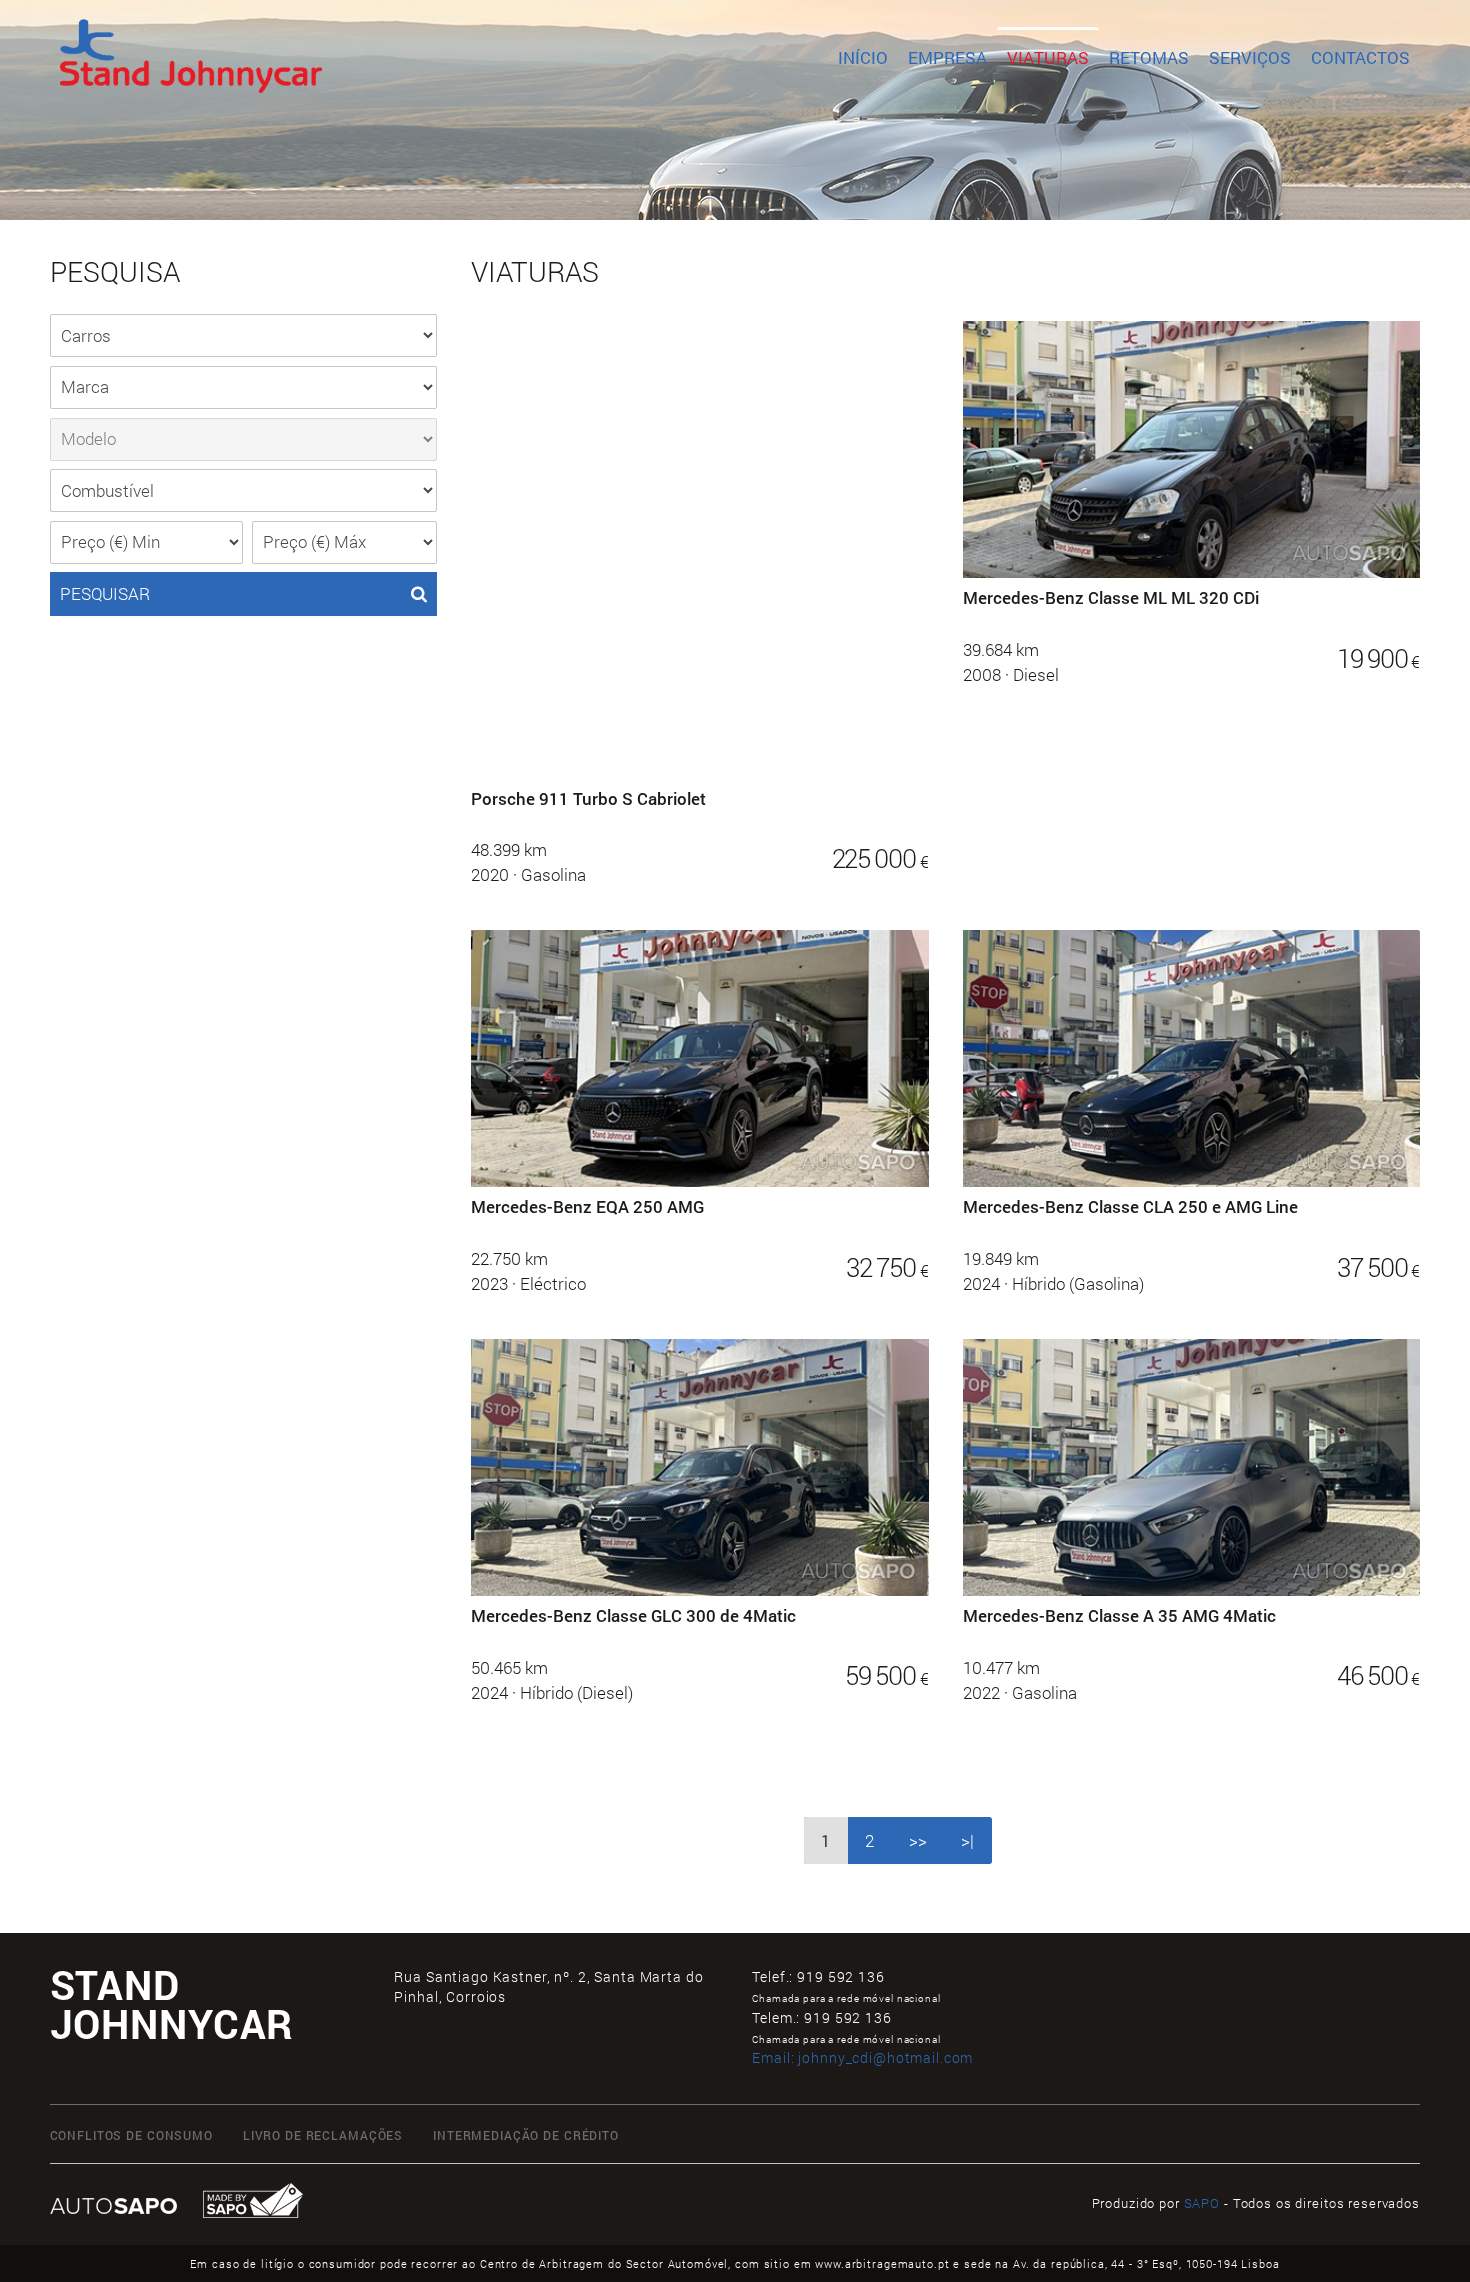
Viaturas (1048, 57)
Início (863, 57)
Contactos (1360, 57)
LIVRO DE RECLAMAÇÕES (323, 2135)
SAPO (1202, 2203)
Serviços (1250, 57)
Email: (862, 2057)
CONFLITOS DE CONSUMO (131, 2135)
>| (967, 1840)
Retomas (1149, 57)
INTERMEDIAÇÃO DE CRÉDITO (526, 2135)
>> (918, 1840)
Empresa (947, 57)
